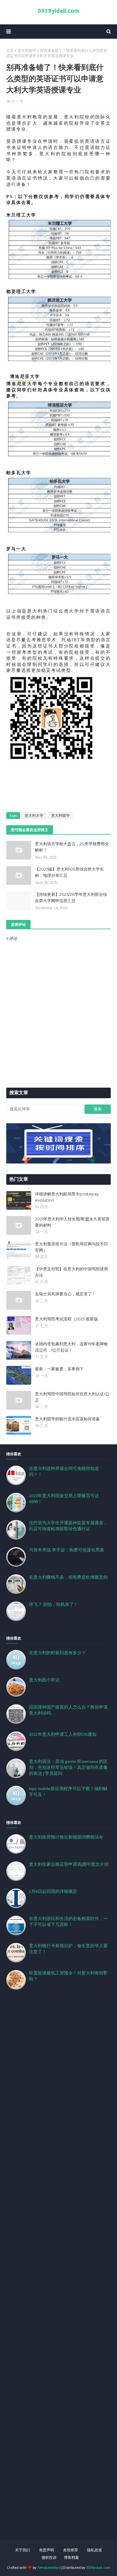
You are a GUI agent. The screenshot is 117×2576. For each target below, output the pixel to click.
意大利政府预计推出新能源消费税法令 (66, 1837)
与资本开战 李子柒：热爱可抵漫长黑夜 (67, 1550)
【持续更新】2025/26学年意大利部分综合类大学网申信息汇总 (71, 897)
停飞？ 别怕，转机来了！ (54, 1604)
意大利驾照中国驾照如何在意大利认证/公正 (72, 1397)
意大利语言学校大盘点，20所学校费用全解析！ (72, 847)
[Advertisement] (58, 2273)
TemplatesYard (49, 2567)
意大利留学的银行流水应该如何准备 (67, 1419)
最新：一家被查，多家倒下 (59, 1369)
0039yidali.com (59, 10)
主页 (10, 50)
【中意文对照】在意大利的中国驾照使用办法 (71, 1272)
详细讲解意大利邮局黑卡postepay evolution (67, 1197)
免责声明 (46, 2550)
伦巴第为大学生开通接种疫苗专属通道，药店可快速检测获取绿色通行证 (68, 1526)
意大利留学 (27, 50)
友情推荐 (71, 2550)
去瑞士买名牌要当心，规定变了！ (65, 1294)
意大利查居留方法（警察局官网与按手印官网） (71, 1247)
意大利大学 (34, 815)
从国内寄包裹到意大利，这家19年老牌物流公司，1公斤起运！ (71, 1347)
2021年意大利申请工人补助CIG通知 (63, 1734)
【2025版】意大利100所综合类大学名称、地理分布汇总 (69, 872)
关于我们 (22, 2550)
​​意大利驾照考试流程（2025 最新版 (66, 1319)
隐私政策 (95, 2550)
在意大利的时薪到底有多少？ (57, 1653)
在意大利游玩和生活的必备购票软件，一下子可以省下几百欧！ (68, 1921)
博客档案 (71, 2557)
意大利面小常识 (44, 1680)
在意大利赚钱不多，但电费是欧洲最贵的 (68, 1577)
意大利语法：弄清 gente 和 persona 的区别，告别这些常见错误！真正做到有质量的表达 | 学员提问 (68, 1767)
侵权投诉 (49, 2557)
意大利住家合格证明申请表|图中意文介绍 (69, 1864)
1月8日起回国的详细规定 (53, 1891)
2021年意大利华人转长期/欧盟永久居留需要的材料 (72, 1222)
